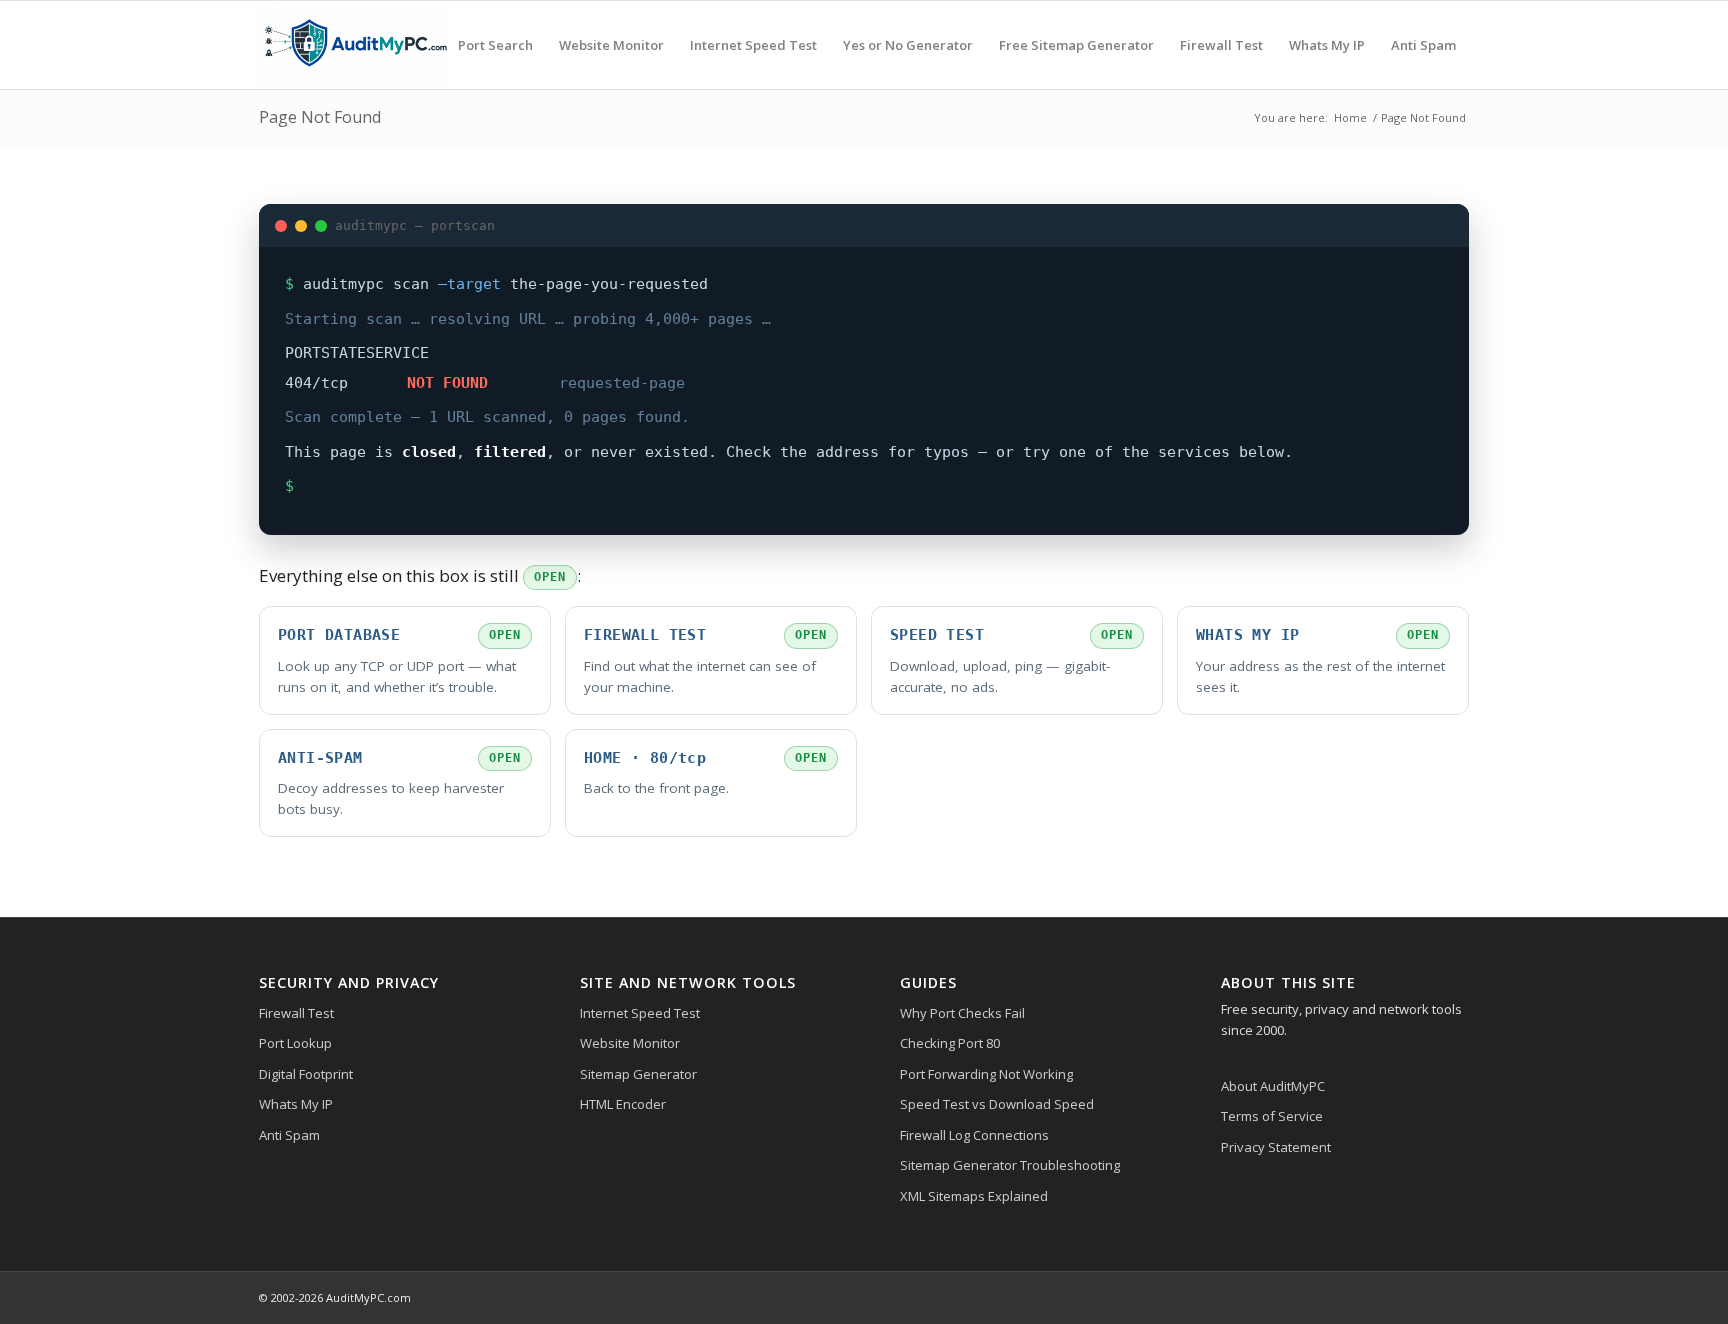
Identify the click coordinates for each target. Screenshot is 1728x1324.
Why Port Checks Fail (962, 1013)
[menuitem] (495, 45)
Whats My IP (296, 1104)
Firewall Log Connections (974, 1135)
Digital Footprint (306, 1074)
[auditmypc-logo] (355, 45)
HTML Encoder (623, 1104)
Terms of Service (1272, 1116)
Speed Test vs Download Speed (997, 1104)
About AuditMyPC (1273, 1086)
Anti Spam (289, 1135)
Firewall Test (296, 1013)
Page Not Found (320, 117)
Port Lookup (295, 1043)
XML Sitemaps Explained (974, 1196)
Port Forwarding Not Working (986, 1074)
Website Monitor (630, 1043)
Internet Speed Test (640, 1013)
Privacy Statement (1276, 1147)
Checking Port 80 (950, 1043)
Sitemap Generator (638, 1074)
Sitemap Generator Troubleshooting (1010, 1165)
